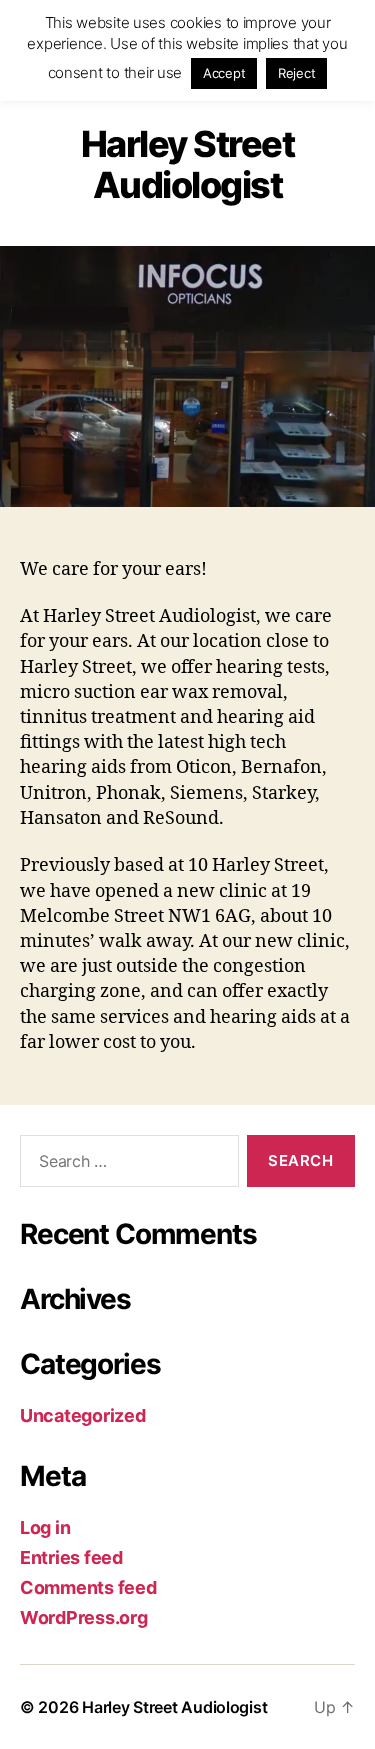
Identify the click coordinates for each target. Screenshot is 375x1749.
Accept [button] (224, 73)
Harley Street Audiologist (174, 1707)
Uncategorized (83, 1415)
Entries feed (71, 1557)
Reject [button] (296, 73)
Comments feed (88, 1587)
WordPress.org (84, 1617)
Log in (45, 1527)
